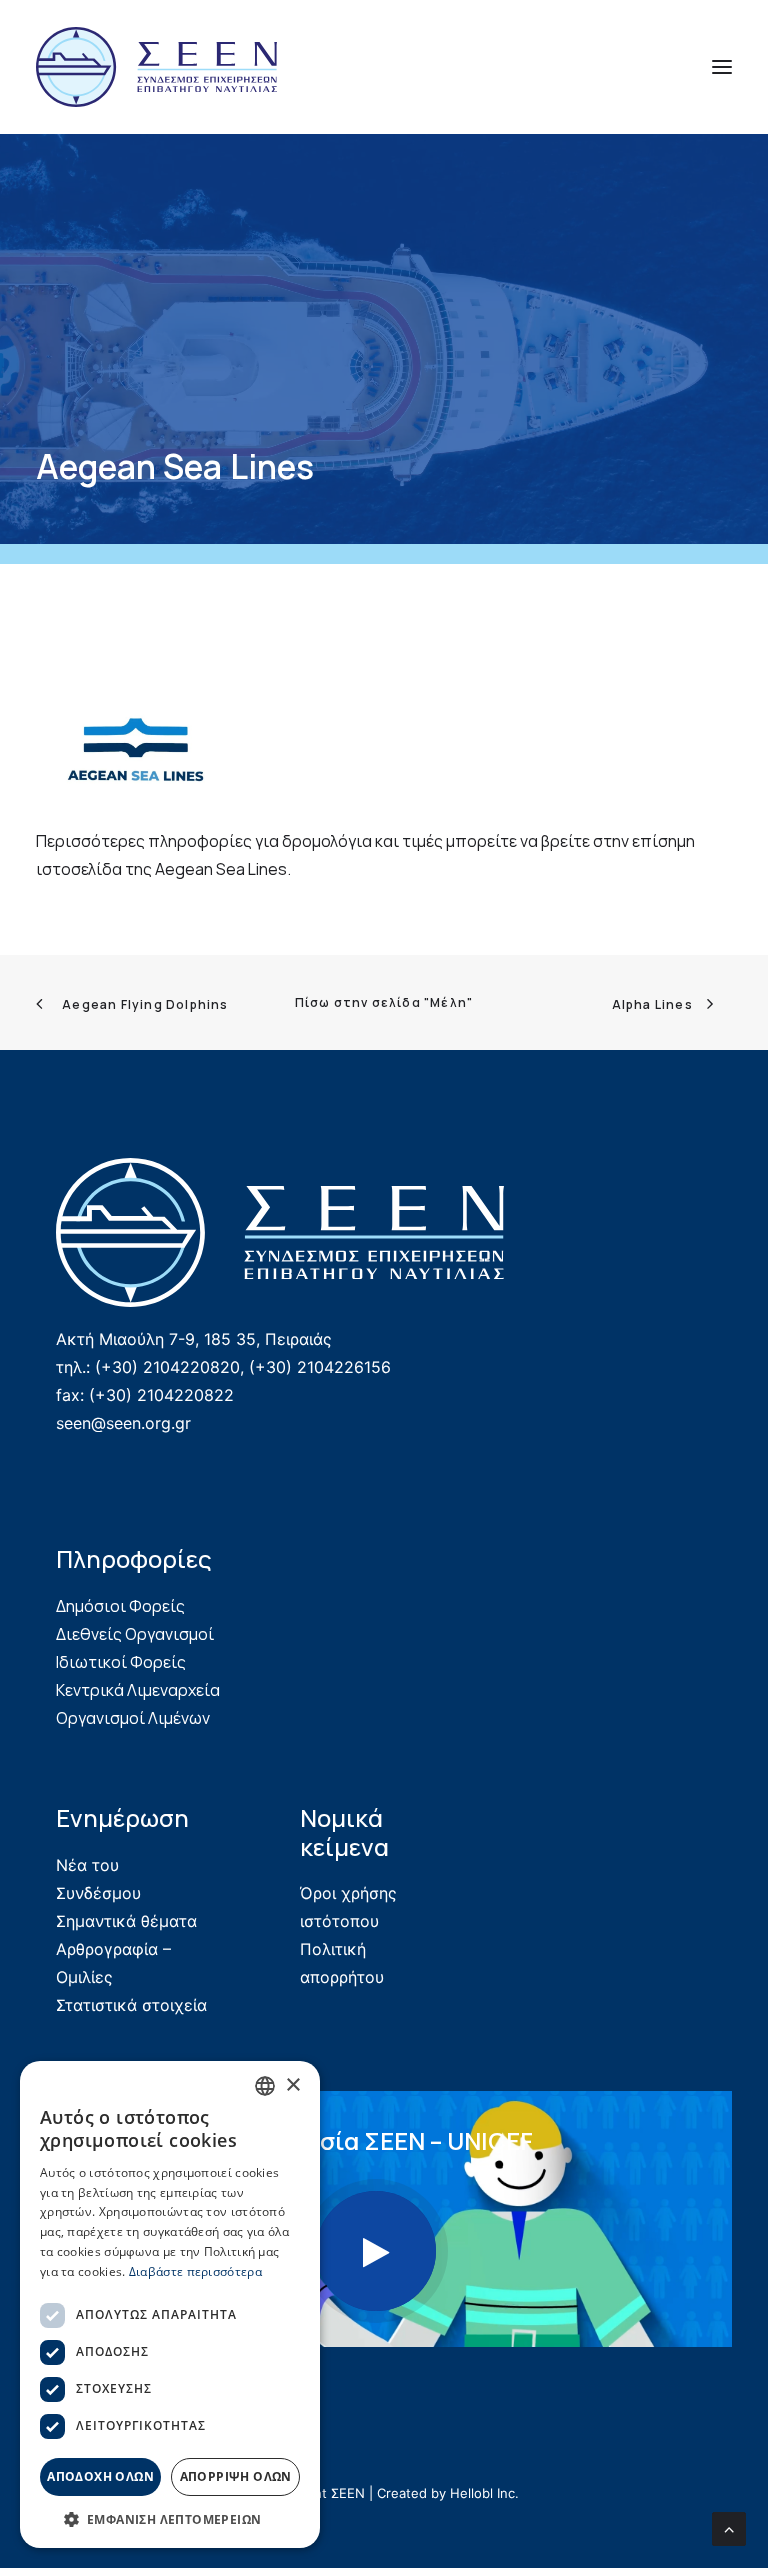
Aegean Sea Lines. (223, 869)
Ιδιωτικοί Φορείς (121, 1662)
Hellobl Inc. (484, 2493)
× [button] (292, 2085)
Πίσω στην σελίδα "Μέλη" (384, 1002)
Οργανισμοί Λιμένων (133, 1718)
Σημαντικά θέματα (126, 1921)
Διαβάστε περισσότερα (195, 2271)
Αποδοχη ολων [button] (100, 2476)
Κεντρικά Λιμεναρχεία (138, 1690)
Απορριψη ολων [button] (236, 2476)
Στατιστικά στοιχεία (131, 2005)
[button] (722, 67)
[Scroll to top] (729, 2527)
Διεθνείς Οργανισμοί (135, 1634)
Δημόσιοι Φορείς (120, 1606)
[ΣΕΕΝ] (156, 67)
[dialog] (170, 2304)
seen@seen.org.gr (123, 1423)
